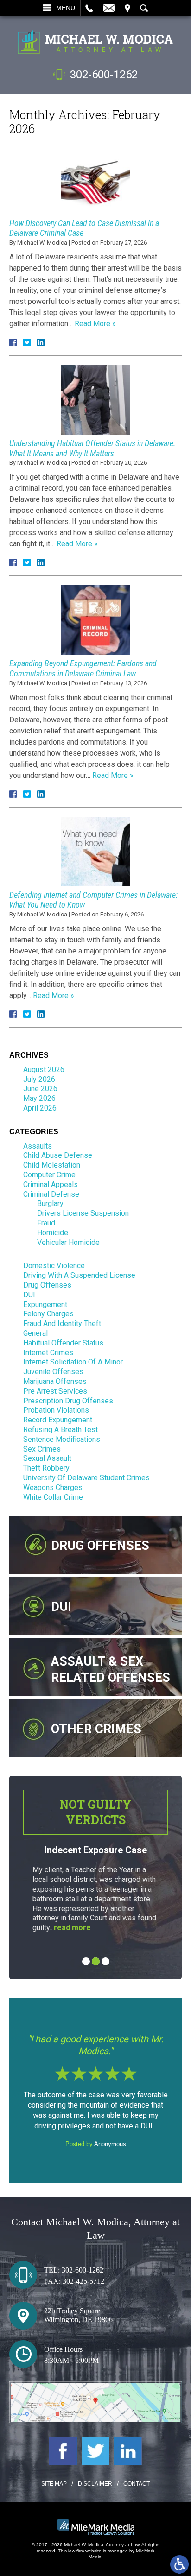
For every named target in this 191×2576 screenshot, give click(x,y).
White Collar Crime (53, 1497)
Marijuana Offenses (55, 1381)
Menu (66, 8)
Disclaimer (95, 2484)
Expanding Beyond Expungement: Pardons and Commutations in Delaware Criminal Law (83, 668)
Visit (127, 8)
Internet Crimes (48, 1353)
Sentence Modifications (62, 1439)
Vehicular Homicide (68, 1242)
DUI (29, 1295)
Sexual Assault (47, 1458)
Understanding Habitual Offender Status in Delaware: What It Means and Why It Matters (92, 448)
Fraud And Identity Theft (62, 1323)
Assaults (38, 1146)
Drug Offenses (47, 1285)
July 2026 (39, 1079)
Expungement (45, 1304)
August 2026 (44, 1070)
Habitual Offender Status (63, 1343)
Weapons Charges (53, 1487)
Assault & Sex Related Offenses (111, 1670)
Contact (137, 2484)
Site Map (54, 2484)
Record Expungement (58, 1420)
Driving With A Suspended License (79, 1275)
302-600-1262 (104, 75)
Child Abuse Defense (58, 1155)
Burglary (50, 1203)
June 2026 (40, 1089)
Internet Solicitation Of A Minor (73, 1362)
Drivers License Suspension (83, 1213)
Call (89, 8)
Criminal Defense (51, 1194)
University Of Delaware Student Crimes (86, 1478)
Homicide (53, 1233)
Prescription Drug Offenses (68, 1401)
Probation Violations (56, 1410)
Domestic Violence (54, 1266)
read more (72, 1928)
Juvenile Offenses (53, 1372)
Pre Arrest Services (55, 1391)
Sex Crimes (42, 1449)
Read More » (95, 324)
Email (109, 8)
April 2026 (40, 1108)
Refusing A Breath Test (60, 1430)
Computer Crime (49, 1175)
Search (144, 8)
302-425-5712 (83, 2281)
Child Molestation (52, 1165)
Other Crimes (96, 1729)
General (35, 1333)
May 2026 (39, 1098)
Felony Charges (48, 1314)
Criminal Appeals (51, 1184)
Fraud (46, 1223)
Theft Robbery (46, 1468)
